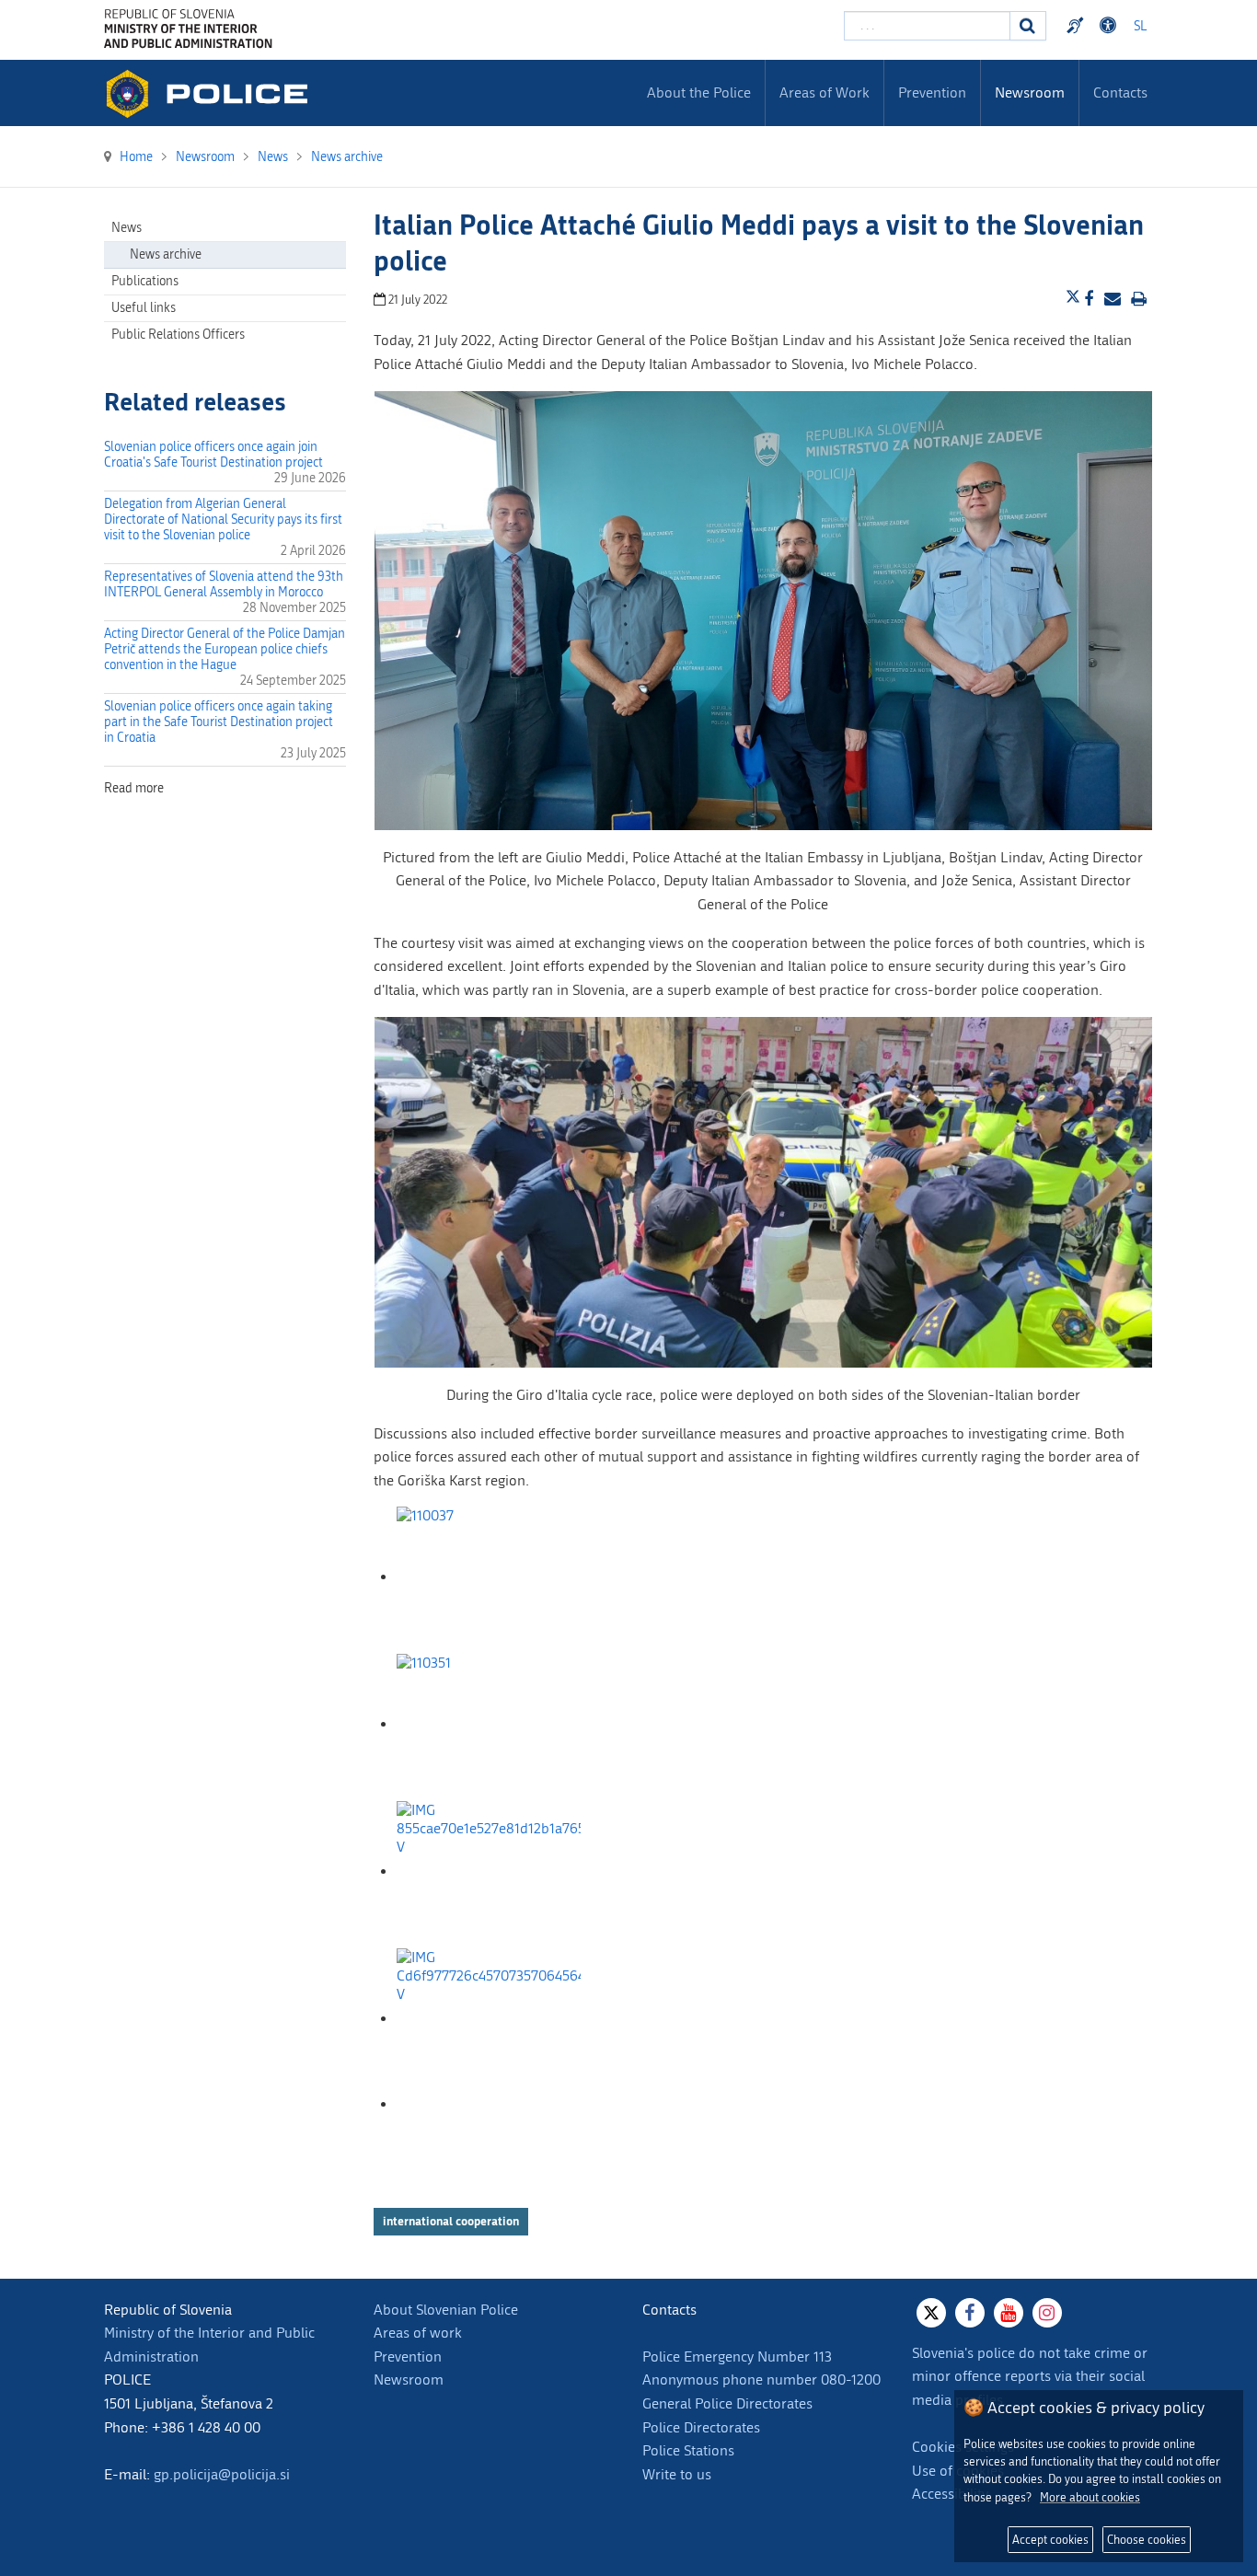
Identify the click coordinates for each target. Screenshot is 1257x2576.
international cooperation (451, 2222)
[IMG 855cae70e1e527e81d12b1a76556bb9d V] (489, 1871)
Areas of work (418, 2333)
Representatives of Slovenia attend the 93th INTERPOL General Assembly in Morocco (224, 584)
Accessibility (950, 2494)
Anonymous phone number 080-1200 (761, 2380)
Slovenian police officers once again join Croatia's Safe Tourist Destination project (213, 455)
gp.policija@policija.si (222, 2474)
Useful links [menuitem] (144, 308)
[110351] (489, 1724)
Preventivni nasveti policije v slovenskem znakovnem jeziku (1078, 26)
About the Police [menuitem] (699, 92)
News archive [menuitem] (166, 254)
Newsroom (409, 2380)
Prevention (408, 2357)
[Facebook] (970, 2313)
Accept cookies (1050, 2540)
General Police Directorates (727, 2403)
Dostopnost (1111, 26)
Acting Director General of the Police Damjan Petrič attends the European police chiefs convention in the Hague (225, 649)
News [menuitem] (127, 228)
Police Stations (688, 2450)
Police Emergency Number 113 (737, 2357)
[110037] (489, 1577)
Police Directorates (701, 2427)
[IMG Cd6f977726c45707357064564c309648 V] (489, 2019)
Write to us (677, 2474)
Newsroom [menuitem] (1030, 92)
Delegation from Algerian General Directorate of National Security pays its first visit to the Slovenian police (223, 520)
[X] (931, 2313)
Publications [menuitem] (145, 281)
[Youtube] (1009, 2313)
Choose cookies (1147, 2540)
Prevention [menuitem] (932, 92)
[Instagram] (1047, 2313)
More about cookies (1090, 2497)
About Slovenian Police (446, 2310)
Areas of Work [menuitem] (825, 92)
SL (1140, 26)
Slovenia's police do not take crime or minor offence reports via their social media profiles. (1030, 2376)
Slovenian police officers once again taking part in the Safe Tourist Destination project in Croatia (219, 722)
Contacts (1120, 92)
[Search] (1028, 26)
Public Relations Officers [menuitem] (178, 335)
